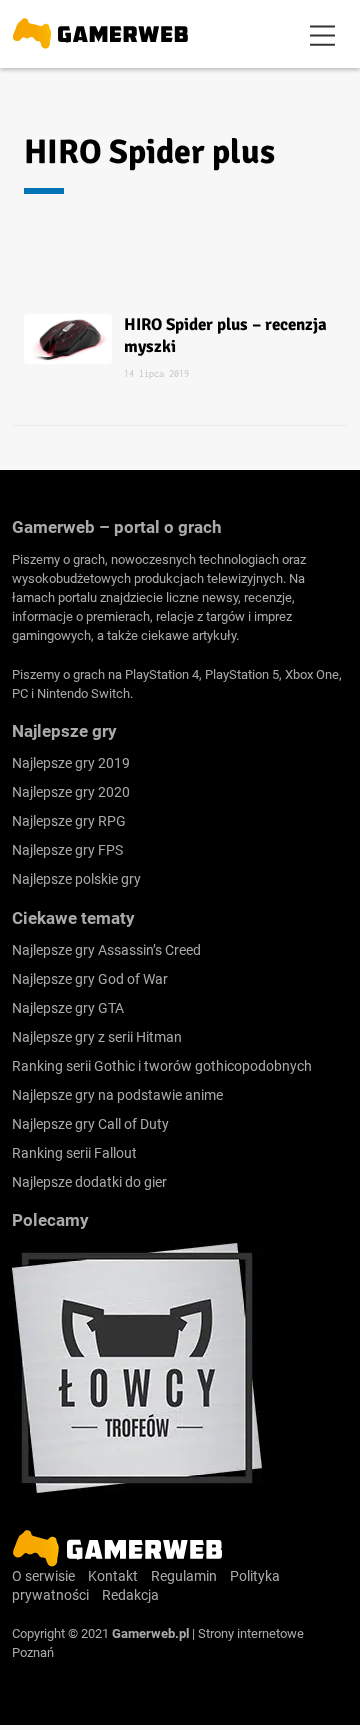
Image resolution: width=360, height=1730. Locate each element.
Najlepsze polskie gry (76, 879)
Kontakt (113, 1576)
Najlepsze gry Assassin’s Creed (106, 950)
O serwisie (43, 1576)
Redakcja (130, 1595)
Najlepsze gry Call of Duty (90, 1124)
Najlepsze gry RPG (69, 821)
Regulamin (184, 1576)
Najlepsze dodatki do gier (89, 1182)
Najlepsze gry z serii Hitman (97, 1037)
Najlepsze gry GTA (68, 1008)
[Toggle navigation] (323, 34)
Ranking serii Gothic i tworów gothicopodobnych (162, 1066)
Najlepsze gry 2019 (71, 763)
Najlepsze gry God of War (90, 979)
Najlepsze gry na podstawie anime (117, 1095)
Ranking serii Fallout (74, 1153)
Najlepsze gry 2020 (71, 792)
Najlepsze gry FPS (67, 850)
